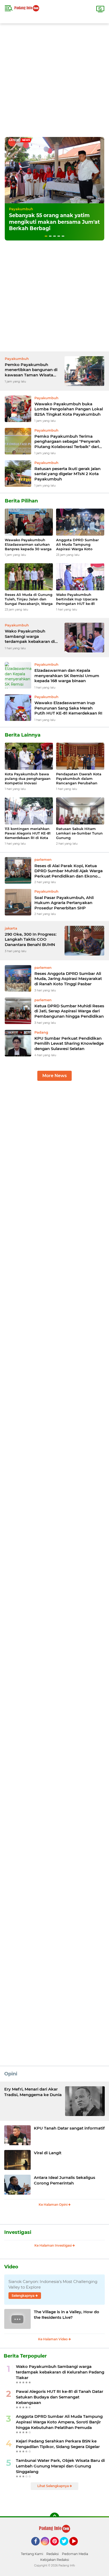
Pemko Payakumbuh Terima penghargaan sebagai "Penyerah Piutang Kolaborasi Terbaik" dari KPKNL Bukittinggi (67, 442)
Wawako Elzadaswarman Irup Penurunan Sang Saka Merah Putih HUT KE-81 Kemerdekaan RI (68, 708)
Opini (11, 2074)
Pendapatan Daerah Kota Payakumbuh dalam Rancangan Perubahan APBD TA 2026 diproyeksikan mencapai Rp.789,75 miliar (79, 779)
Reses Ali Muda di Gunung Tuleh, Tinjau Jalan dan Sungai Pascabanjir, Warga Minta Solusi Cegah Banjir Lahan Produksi (29, 599)
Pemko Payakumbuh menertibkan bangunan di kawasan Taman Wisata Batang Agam (31, 370)
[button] (46, 236)
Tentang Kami (32, 2554)
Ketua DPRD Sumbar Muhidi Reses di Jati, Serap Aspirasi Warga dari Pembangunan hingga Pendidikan (69, 1011)
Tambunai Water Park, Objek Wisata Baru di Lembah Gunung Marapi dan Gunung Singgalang (60, 2466)
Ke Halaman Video (53, 2339)
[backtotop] (54, 2517)
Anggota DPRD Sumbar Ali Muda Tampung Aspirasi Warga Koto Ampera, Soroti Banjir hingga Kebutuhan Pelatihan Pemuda (77, 545)
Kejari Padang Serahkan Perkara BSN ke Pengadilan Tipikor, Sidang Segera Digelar (58, 2444)
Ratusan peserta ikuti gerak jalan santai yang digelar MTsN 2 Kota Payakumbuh (67, 474)
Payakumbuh (21, 209)
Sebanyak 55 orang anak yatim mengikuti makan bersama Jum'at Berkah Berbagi (54, 222)
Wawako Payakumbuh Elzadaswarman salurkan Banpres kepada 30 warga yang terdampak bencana (28, 545)
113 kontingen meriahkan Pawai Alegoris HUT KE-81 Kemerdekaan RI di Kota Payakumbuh (28, 833)
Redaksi (53, 2554)
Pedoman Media (75, 2554)
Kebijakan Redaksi (55, 2560)
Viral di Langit (48, 2153)
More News (54, 1076)
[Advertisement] (54, 78)
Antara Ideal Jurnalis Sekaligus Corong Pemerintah (65, 2180)
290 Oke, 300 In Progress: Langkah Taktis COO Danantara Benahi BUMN (31, 939)
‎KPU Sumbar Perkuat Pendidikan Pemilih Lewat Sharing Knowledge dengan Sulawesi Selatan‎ (69, 1043)
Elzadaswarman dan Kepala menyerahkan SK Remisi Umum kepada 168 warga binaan (67, 676)
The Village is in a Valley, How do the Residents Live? (67, 2315)
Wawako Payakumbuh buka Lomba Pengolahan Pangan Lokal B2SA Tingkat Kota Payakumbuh (69, 409)
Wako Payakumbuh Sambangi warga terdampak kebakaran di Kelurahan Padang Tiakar (30, 636)
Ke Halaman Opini (53, 2205)
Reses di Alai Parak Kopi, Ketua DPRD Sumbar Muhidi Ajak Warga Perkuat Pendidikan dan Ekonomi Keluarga (69, 871)
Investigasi (18, 2232)
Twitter (66, 2548)
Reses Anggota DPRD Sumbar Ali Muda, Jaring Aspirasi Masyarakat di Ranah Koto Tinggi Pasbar (68, 979)
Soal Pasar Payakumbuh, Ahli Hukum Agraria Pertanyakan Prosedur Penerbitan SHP (64, 903)
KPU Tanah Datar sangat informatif (69, 2128)
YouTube (77, 2548)
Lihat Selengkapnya (53, 2486)
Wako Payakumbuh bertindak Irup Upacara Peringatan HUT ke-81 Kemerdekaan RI (77, 599)
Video (11, 2267)
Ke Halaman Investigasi (53, 2245)
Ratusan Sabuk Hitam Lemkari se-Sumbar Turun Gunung (79, 833)
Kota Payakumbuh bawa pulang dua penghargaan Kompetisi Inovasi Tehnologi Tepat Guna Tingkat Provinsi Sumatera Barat (29, 779)
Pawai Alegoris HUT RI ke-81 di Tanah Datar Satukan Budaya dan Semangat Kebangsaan (60, 2397)
